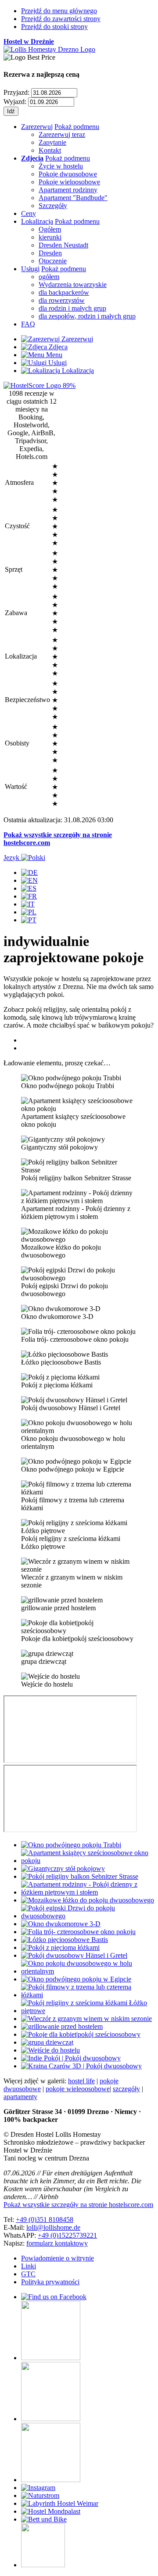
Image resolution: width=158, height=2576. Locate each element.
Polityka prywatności (50, 2282)
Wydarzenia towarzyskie (73, 285)
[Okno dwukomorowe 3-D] (61, 1924)
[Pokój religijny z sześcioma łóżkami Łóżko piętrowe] (88, 2011)
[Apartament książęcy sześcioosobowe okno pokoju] (88, 1861)
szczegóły (126, 2089)
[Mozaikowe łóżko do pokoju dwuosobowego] (88, 1900)
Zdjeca (57, 347)
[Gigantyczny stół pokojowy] (63, 1868)
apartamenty (20, 2097)
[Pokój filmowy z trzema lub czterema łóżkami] (88, 1995)
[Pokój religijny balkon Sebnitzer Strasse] (80, 1876)
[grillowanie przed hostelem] (62, 2026)
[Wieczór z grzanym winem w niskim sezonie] (86, 2019)
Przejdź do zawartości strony (61, 19)
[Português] (29, 920)
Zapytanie (52, 142)
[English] (29, 880)
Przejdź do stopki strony (54, 27)
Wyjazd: (15, 102)
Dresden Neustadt (63, 245)
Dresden (50, 253)
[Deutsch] (29, 872)
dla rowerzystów (62, 300)
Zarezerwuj (37, 127)
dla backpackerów (64, 292)
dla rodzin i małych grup (72, 308)
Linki (29, 2266)
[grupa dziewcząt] (47, 2042)
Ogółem (50, 229)
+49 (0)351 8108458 (45, 2220)
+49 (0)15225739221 (67, 2235)
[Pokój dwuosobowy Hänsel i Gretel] (74, 1955)
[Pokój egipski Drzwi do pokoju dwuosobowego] (88, 1916)
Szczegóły (53, 206)
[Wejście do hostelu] (50, 2050)
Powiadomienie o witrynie (57, 2258)
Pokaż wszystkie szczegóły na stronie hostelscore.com (78, 2205)
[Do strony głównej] (49, 49)
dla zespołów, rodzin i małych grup (87, 316)
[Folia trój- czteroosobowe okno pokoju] (78, 1932)
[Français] (29, 896)
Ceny (29, 213)
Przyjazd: (16, 92)
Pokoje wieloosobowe (69, 182)
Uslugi (57, 363)
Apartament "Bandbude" (73, 198)
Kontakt (50, 150)
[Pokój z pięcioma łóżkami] (60, 1947)
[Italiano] (28, 904)
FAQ (28, 324)
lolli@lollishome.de (53, 2227)
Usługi (30, 269)
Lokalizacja (37, 221)
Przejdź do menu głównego (59, 11)
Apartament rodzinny (68, 190)
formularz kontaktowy (57, 2243)
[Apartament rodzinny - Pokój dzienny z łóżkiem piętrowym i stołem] (88, 1892)
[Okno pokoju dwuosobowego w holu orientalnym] (88, 1971)
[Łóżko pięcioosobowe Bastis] (65, 1940)
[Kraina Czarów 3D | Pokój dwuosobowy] (81, 2066)
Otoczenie (53, 261)
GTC (28, 2274)
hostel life (81, 2081)
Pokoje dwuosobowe (68, 174)
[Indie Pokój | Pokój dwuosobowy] (71, 2058)
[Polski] (29, 912)
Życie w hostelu (61, 166)
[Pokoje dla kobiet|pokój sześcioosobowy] (81, 2034)
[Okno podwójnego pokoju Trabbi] (71, 1845)
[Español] (29, 888)
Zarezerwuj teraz (62, 134)
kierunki (50, 237)
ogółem (49, 277)
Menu (53, 355)
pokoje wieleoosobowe (78, 2089)
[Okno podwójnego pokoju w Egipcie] (76, 1979)
